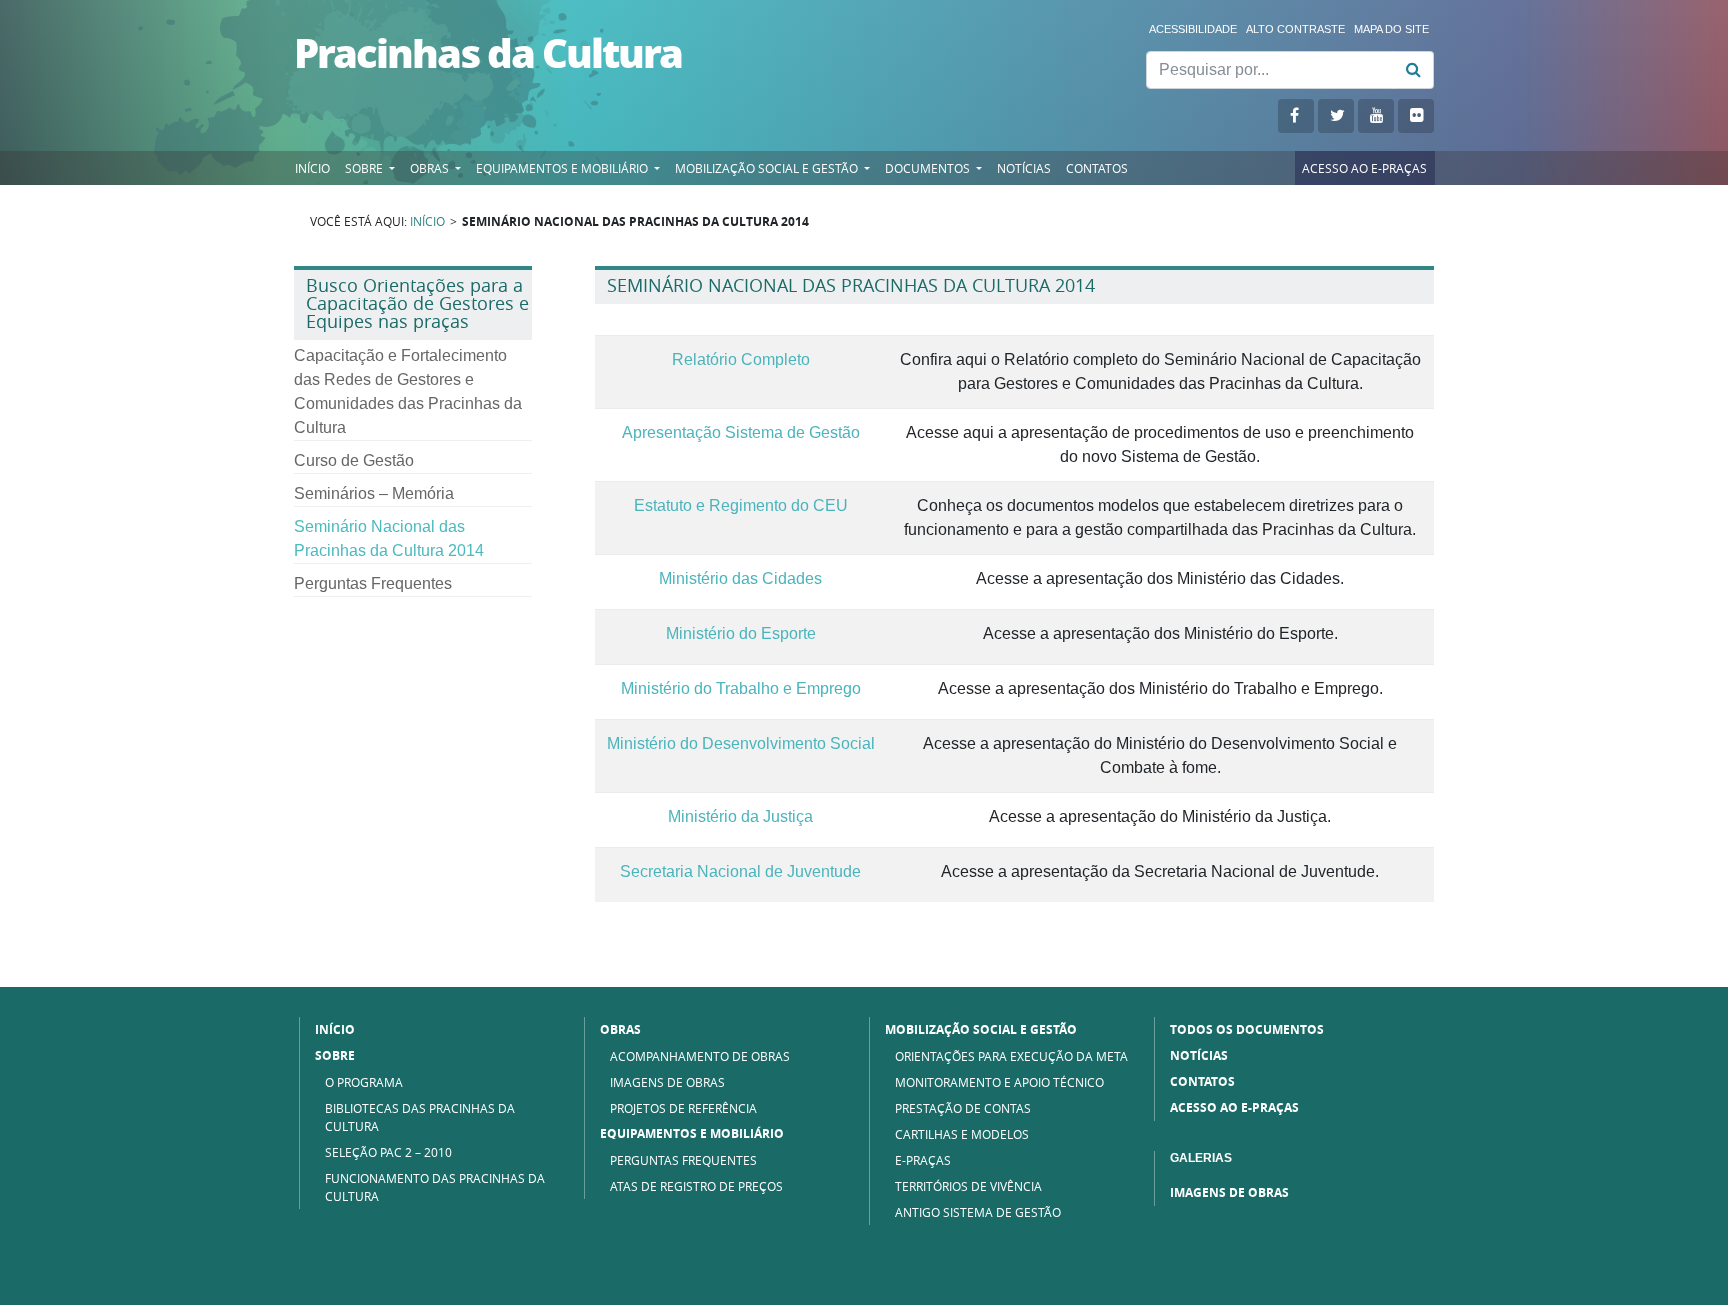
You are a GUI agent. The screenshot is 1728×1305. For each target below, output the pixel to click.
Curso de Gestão (354, 460)
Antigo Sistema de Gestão (978, 1212)
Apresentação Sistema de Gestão (741, 433)
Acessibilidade (1193, 29)
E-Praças (923, 1160)
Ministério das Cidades (740, 579)
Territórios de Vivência (968, 1186)
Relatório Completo (741, 360)
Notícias (1024, 168)
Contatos (1097, 168)
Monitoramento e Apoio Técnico (999, 1082)
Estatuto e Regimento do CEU (741, 506)
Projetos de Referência (683, 1108)
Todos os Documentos (1247, 1029)
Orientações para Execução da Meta (1011, 1056)
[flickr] (1416, 116)
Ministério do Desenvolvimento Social (741, 744)
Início (312, 168)
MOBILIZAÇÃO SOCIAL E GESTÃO (768, 168)
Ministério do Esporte (741, 634)
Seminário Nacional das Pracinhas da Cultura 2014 (389, 538)
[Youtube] (1376, 116)
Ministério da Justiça (740, 817)
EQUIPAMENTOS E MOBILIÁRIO (563, 168)
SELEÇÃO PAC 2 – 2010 (388, 1152)
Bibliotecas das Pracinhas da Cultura (420, 1117)
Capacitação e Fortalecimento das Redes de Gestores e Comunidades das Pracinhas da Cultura (408, 391)
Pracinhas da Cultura (488, 52)
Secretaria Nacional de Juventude (740, 872)
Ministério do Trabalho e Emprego (741, 689)
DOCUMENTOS (929, 168)
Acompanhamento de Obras (700, 1056)
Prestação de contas (963, 1108)
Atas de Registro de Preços (696, 1186)
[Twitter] (1336, 116)
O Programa (364, 1082)
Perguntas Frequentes (373, 583)
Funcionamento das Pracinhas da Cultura (435, 1187)
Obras (431, 168)
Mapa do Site (1391, 29)
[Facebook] (1296, 116)
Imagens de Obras (667, 1082)
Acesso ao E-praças (1364, 168)
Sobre (365, 168)
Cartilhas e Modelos (962, 1134)
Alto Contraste (1295, 29)
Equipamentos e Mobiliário (692, 1133)
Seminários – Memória (374, 493)
